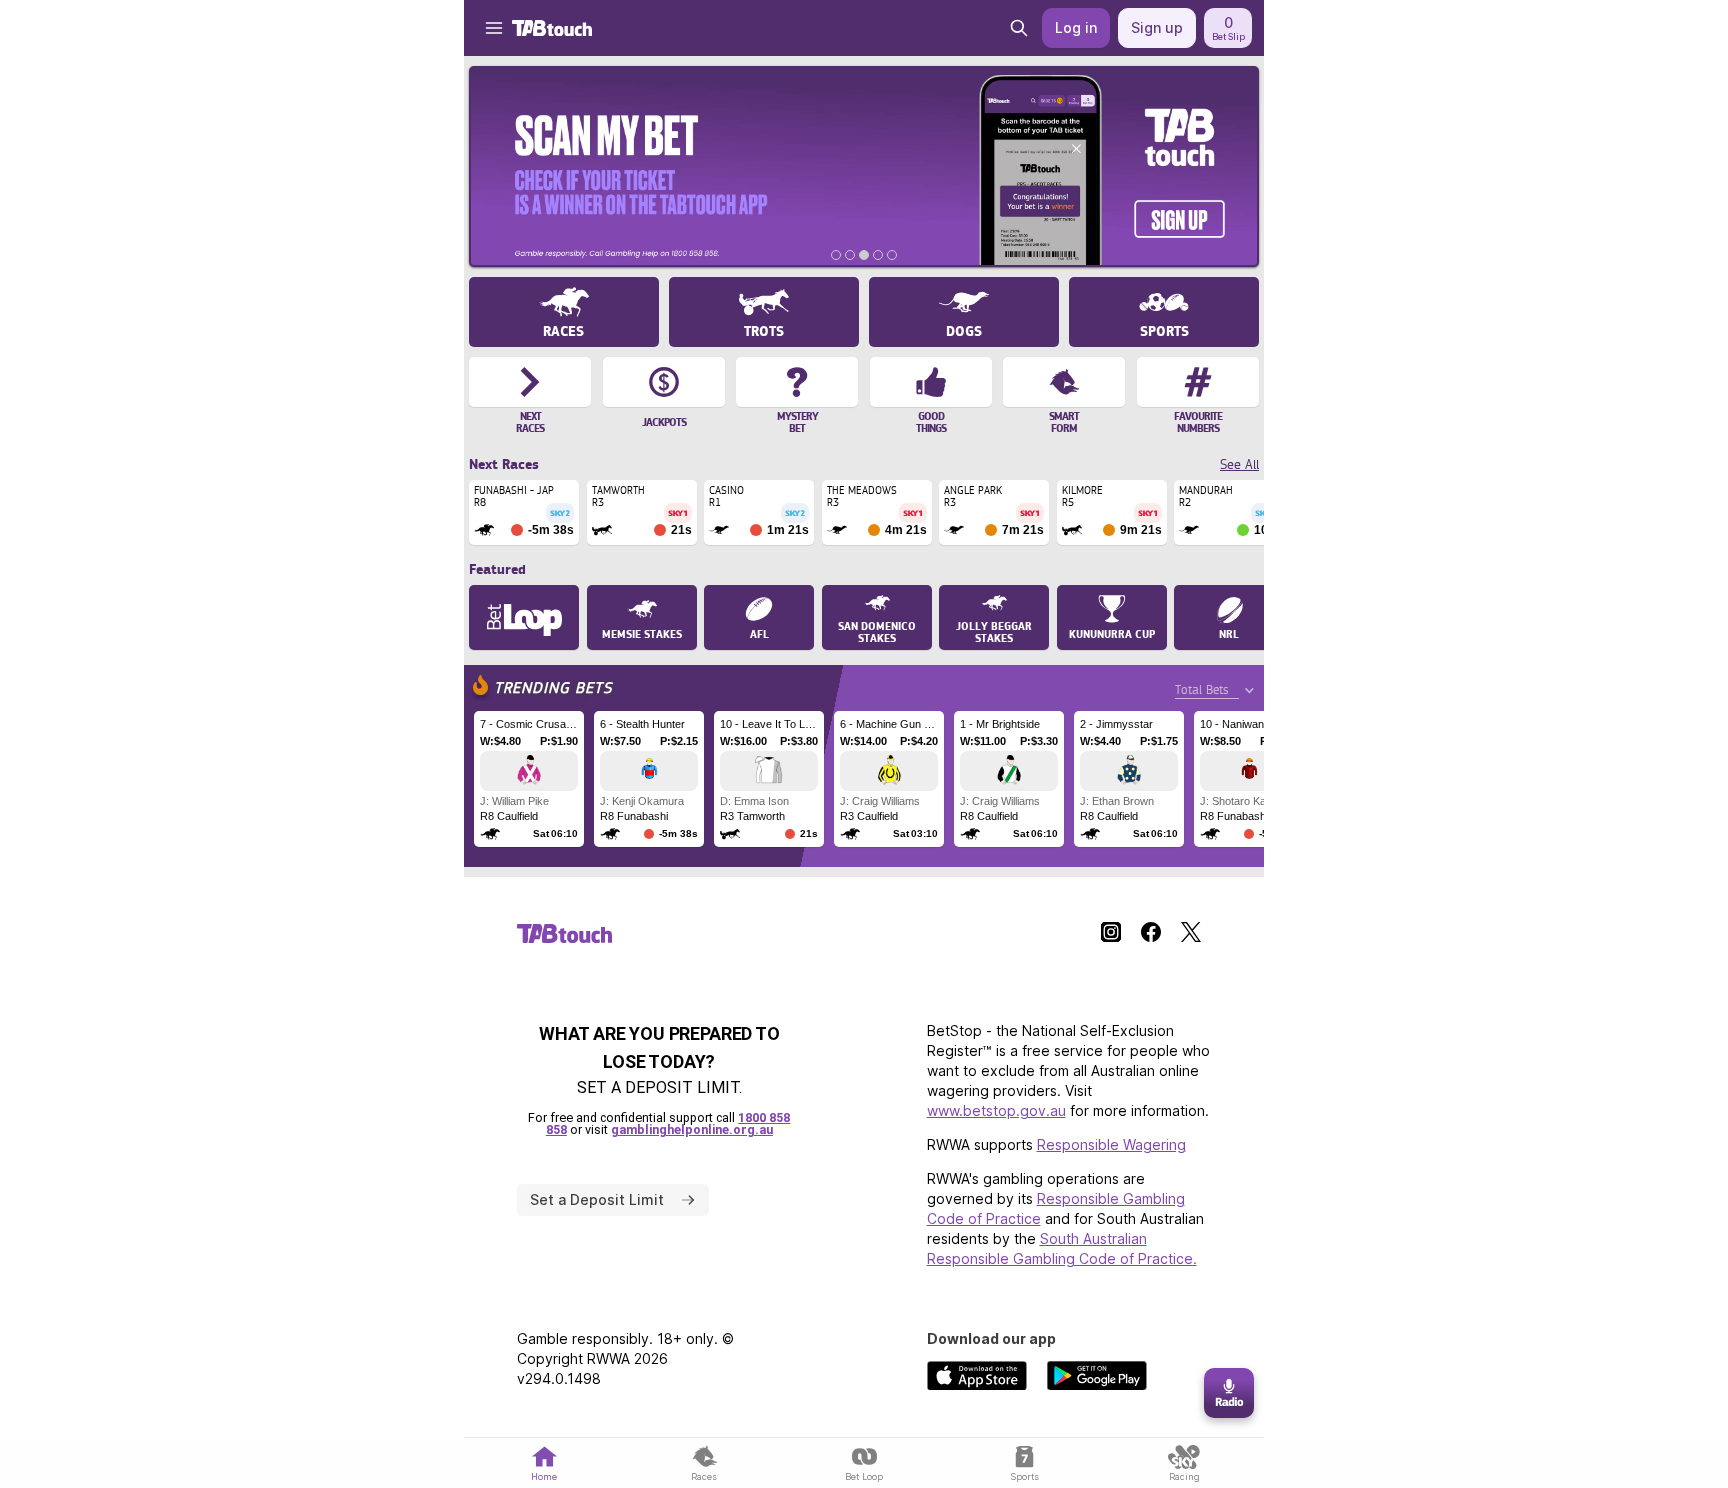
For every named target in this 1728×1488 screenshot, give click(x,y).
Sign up (1157, 27)
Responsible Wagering (1111, 1144)
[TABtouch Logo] (552, 28)
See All (1239, 464)
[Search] (1019, 28)
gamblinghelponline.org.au (692, 1129)
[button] (484, 28)
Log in (1076, 27)
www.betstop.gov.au (996, 1110)
